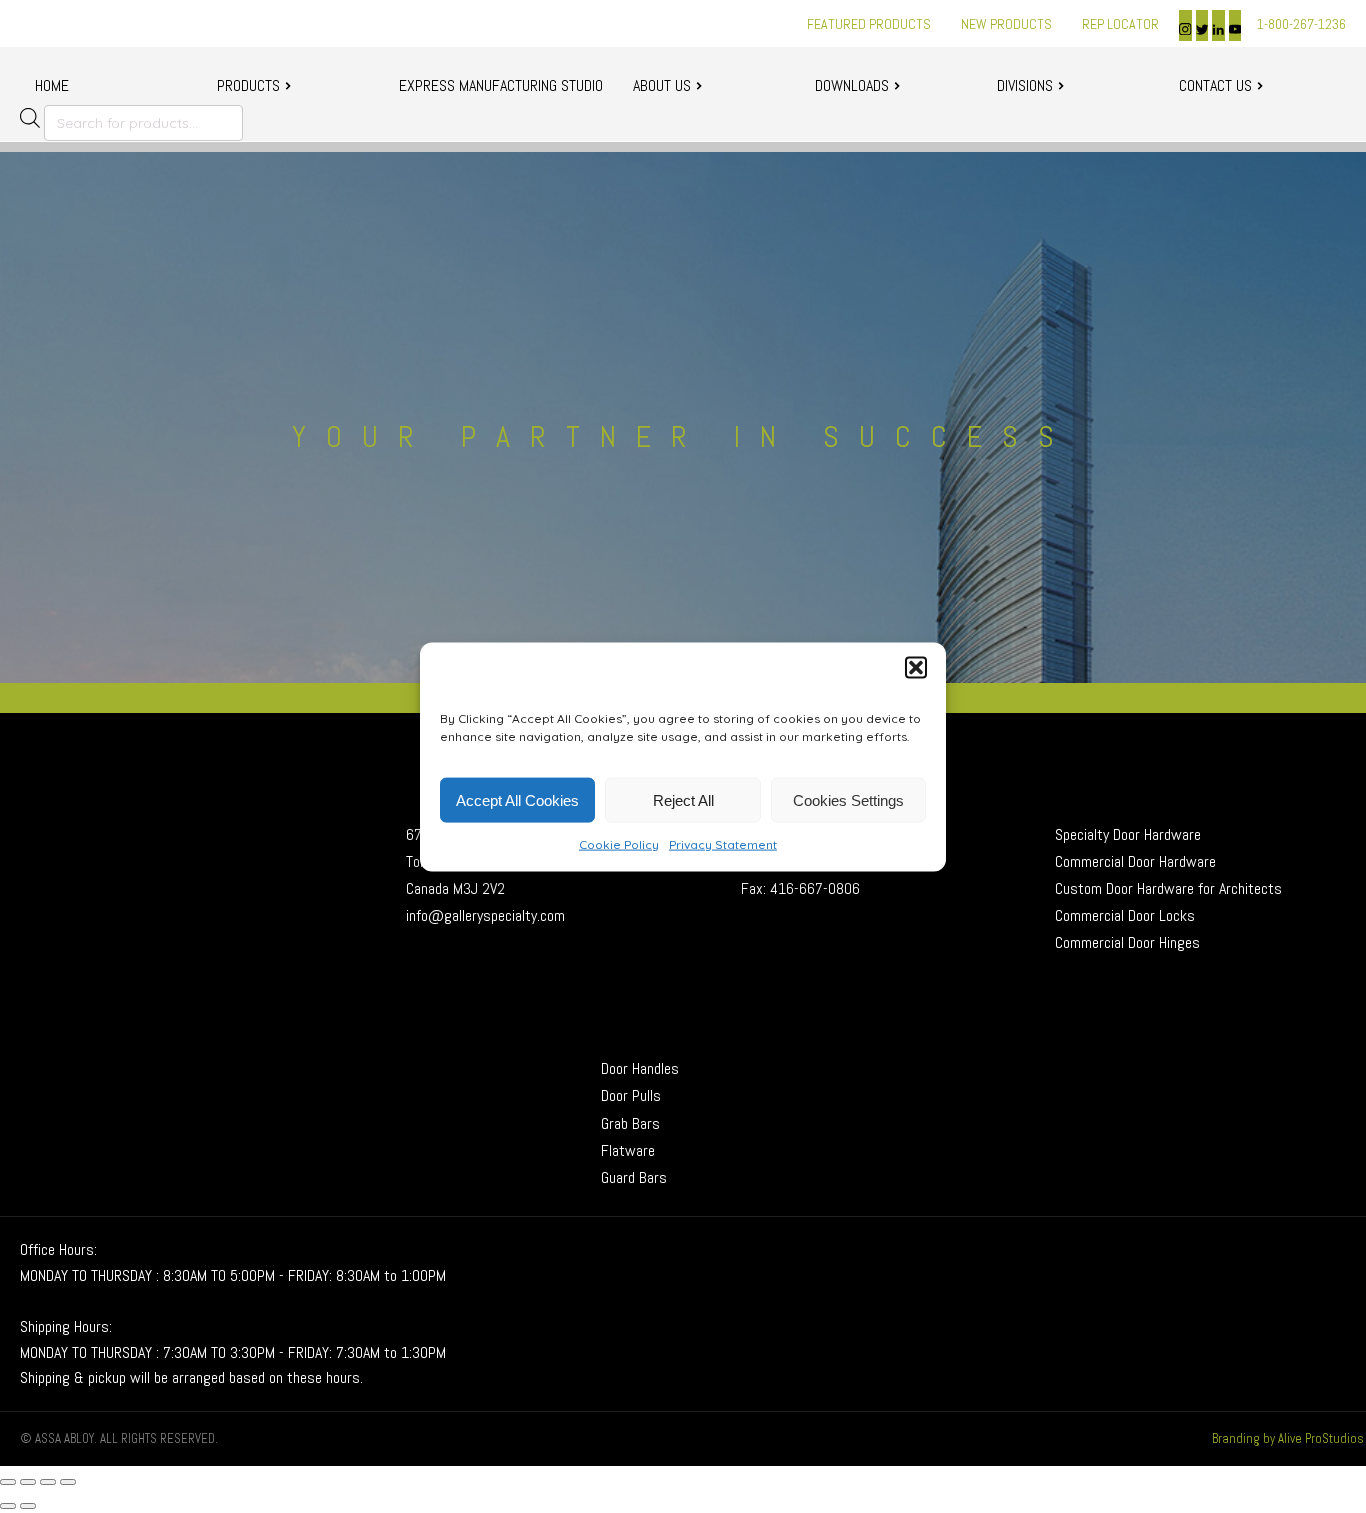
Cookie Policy (619, 843)
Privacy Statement (723, 843)
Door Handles (640, 1068)
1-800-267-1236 (1301, 24)
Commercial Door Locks (1125, 915)
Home (52, 85)
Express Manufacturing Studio (501, 85)
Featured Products (869, 24)
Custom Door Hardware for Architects (1168, 888)
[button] (916, 667)
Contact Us (1215, 85)
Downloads (852, 85)
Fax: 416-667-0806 (800, 888)
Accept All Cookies (517, 799)
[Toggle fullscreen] (28, 1482)
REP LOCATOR (1120, 24)
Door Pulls (633, 1095)
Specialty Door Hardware (1128, 834)
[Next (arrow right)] (28, 1506)
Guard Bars (634, 1177)
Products (248, 85)
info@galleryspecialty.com (485, 915)
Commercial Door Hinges (1127, 942)
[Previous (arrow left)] (8, 1506)
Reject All (683, 799)
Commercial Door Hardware (1135, 861)
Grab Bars (630, 1123)
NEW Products (1006, 24)
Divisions (1025, 85)
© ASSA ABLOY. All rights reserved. (119, 1438)
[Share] (48, 1482)
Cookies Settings (848, 799)
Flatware (628, 1150)
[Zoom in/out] (8, 1482)
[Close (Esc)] (68, 1482)
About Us (662, 85)
